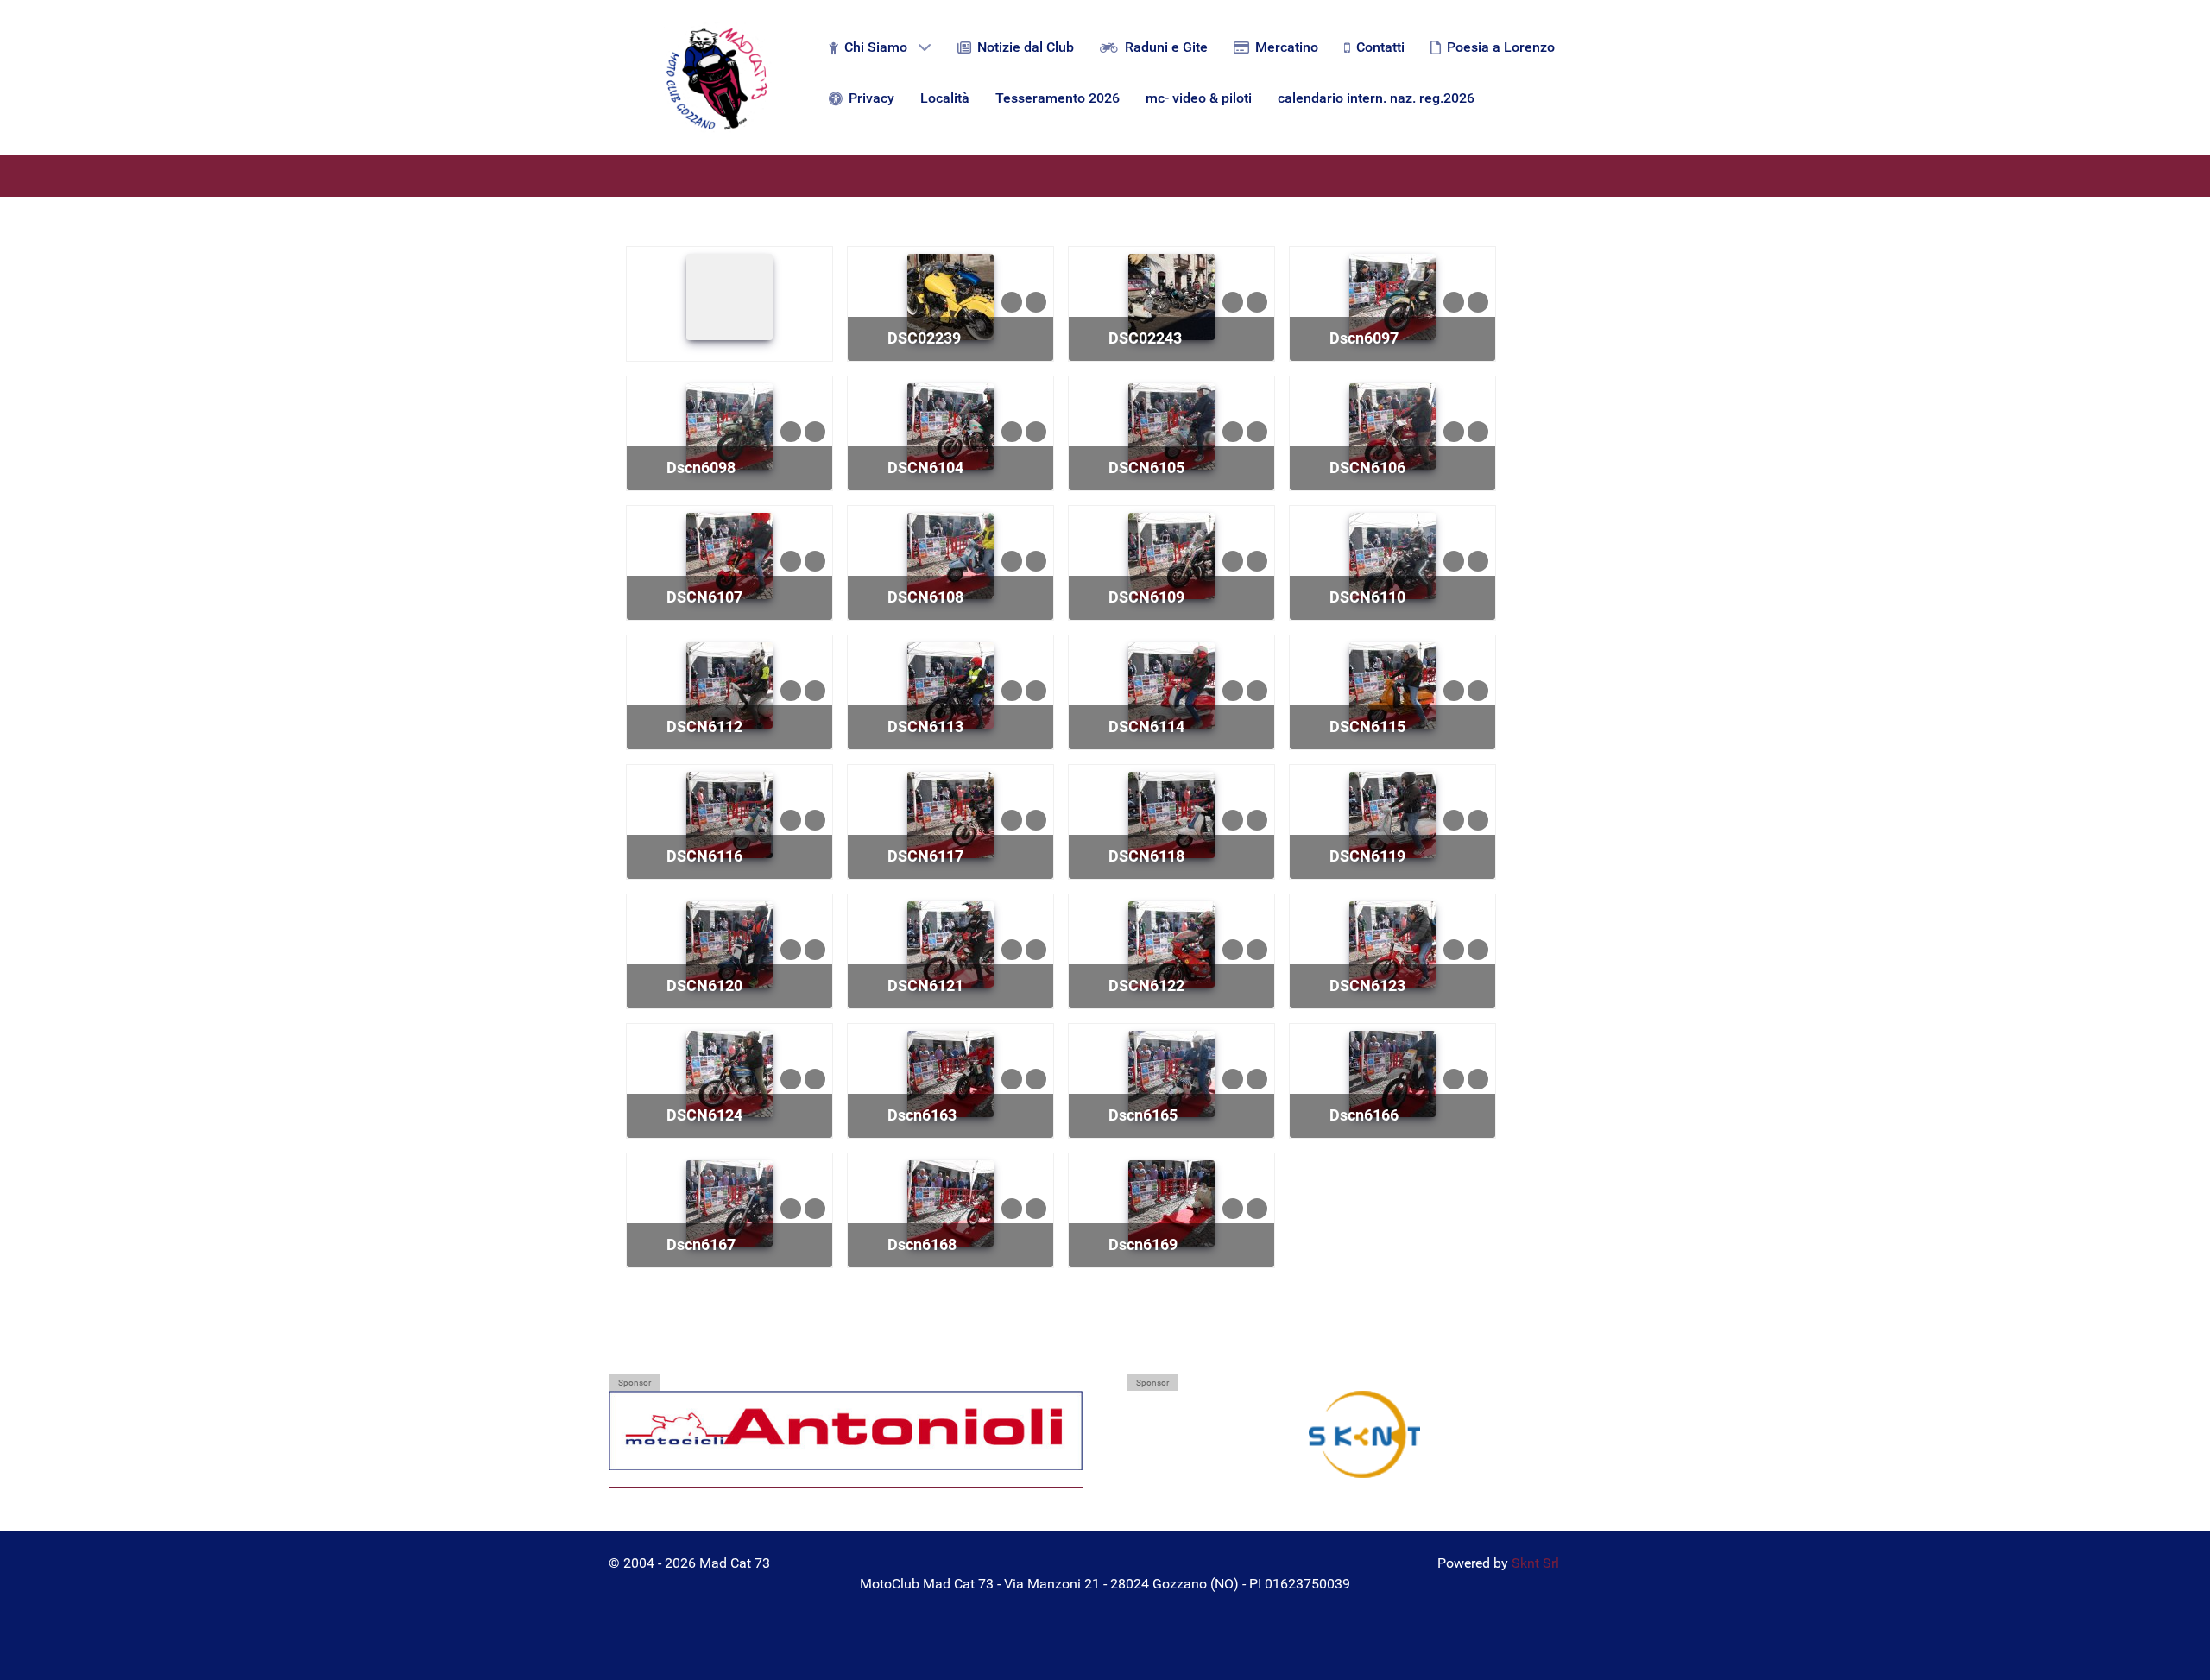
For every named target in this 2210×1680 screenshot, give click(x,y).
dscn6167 (701, 1244)
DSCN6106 (1367, 467)
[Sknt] (1364, 1434)
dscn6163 (922, 1115)
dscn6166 (1364, 1115)
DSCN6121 (925, 985)
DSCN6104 (925, 467)
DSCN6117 (925, 856)
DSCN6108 (925, 597)
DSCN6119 (1367, 856)
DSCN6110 (1367, 597)
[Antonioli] (846, 1434)
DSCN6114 (1146, 726)
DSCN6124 (704, 1115)
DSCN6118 (1146, 856)
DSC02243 (1145, 338)
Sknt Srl (1535, 1563)
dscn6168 (922, 1244)
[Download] (1036, 301)
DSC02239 (924, 338)
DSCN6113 (925, 726)
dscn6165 (1143, 1115)
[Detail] (1012, 301)
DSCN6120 (704, 985)
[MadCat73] (717, 78)
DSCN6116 (704, 856)
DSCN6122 (1146, 985)
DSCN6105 (1146, 467)
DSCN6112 (704, 726)
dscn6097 (1364, 338)
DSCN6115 (1367, 726)
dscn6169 (1143, 1244)
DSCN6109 (1146, 597)
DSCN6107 (704, 597)
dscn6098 (701, 467)
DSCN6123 (1367, 985)
